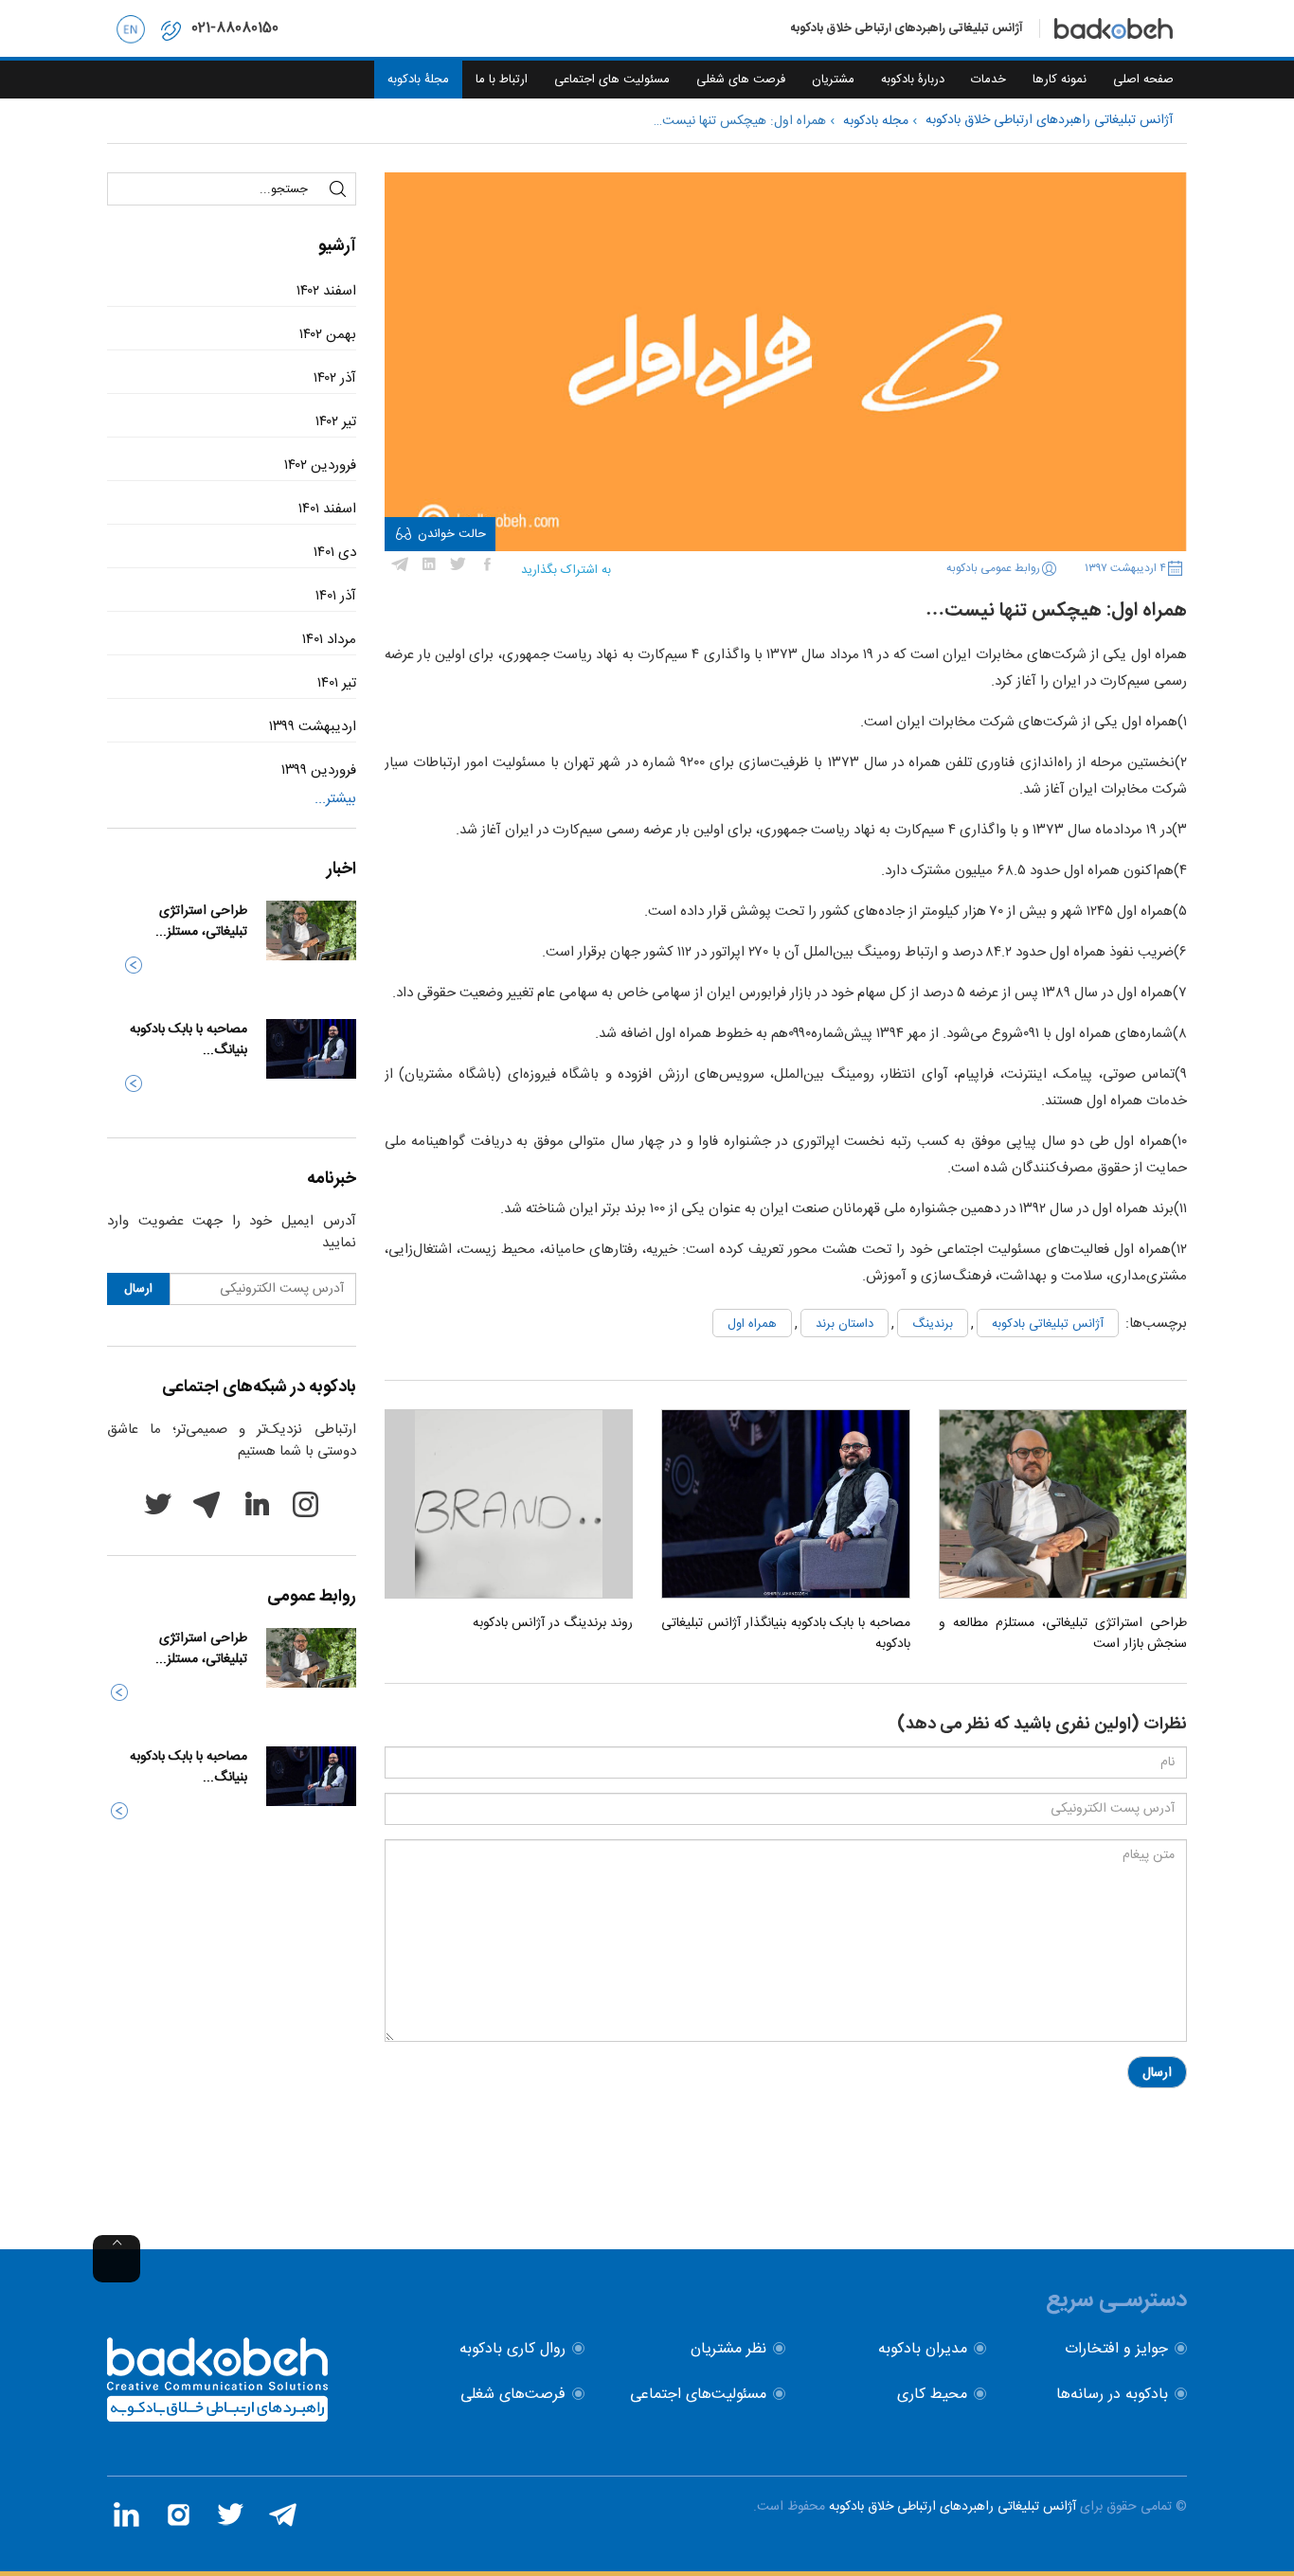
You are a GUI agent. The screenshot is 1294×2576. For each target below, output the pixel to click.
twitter (157, 1504)
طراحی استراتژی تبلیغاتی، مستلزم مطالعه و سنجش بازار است (1063, 1634)
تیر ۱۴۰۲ (336, 422)
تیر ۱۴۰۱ (337, 683)
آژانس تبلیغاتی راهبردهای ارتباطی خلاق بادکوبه (953, 2507)
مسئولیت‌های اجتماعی (698, 2395)
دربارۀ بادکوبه (913, 80)
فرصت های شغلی (741, 80)
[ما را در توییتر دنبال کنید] (230, 2514)
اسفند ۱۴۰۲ (326, 291)
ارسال (1157, 2073)
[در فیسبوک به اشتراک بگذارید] (488, 564)
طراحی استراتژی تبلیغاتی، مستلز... (201, 921)
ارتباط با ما (502, 80)
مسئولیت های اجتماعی (612, 80)
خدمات (988, 80)
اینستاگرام (305, 1504)
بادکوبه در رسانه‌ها (1112, 2395)
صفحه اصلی (1143, 80)
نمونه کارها (1060, 80)
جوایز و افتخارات (1116, 2349)
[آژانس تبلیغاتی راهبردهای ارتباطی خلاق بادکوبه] (217, 2418)
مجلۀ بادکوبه (418, 80)
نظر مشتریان (728, 2349)
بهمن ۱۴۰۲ (328, 335)
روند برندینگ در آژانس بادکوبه (553, 1623)
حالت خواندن (452, 534)
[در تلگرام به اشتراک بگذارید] (400, 564)
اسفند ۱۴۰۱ (327, 509)
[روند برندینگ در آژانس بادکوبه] (509, 1504)
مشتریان (833, 80)
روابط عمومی (312, 1597)
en (131, 28)
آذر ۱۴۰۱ (336, 596)
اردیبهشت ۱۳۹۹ (313, 727)
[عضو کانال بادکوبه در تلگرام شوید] (282, 2514)
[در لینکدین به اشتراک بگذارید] (429, 564)
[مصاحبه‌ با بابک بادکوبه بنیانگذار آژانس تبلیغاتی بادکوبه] (785, 1504)
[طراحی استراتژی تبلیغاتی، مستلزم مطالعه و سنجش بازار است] (1063, 1504)
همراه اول (752, 1324)
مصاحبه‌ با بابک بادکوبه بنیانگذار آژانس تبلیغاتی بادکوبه (785, 1634)
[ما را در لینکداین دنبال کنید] (126, 2514)
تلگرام (207, 1504)
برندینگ (933, 1324)
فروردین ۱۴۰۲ (320, 465)
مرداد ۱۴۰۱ (329, 640)
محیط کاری (932, 2395)
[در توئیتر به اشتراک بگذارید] (458, 564)
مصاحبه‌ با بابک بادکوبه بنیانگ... (189, 1040)
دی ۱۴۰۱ (335, 553)
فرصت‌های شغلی (513, 2395)
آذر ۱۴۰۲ (335, 378)
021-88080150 (235, 28)
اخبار (341, 869)
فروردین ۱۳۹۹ (319, 770)
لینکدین (256, 1504)
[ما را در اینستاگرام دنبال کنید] (178, 2514)
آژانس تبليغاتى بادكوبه (1048, 1324)
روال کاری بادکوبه (512, 2349)
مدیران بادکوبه (923, 2349)
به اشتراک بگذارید (566, 570)
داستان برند (845, 1324)
